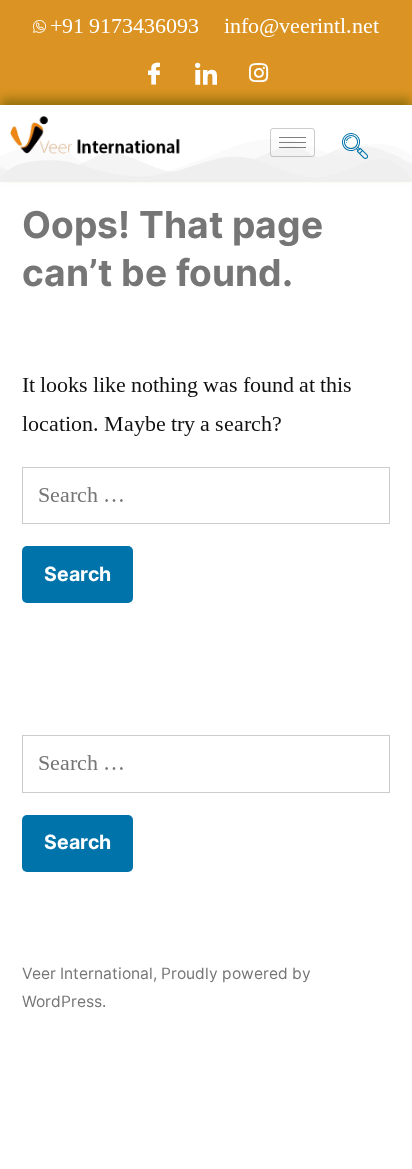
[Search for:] (206, 495)
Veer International (87, 973)
